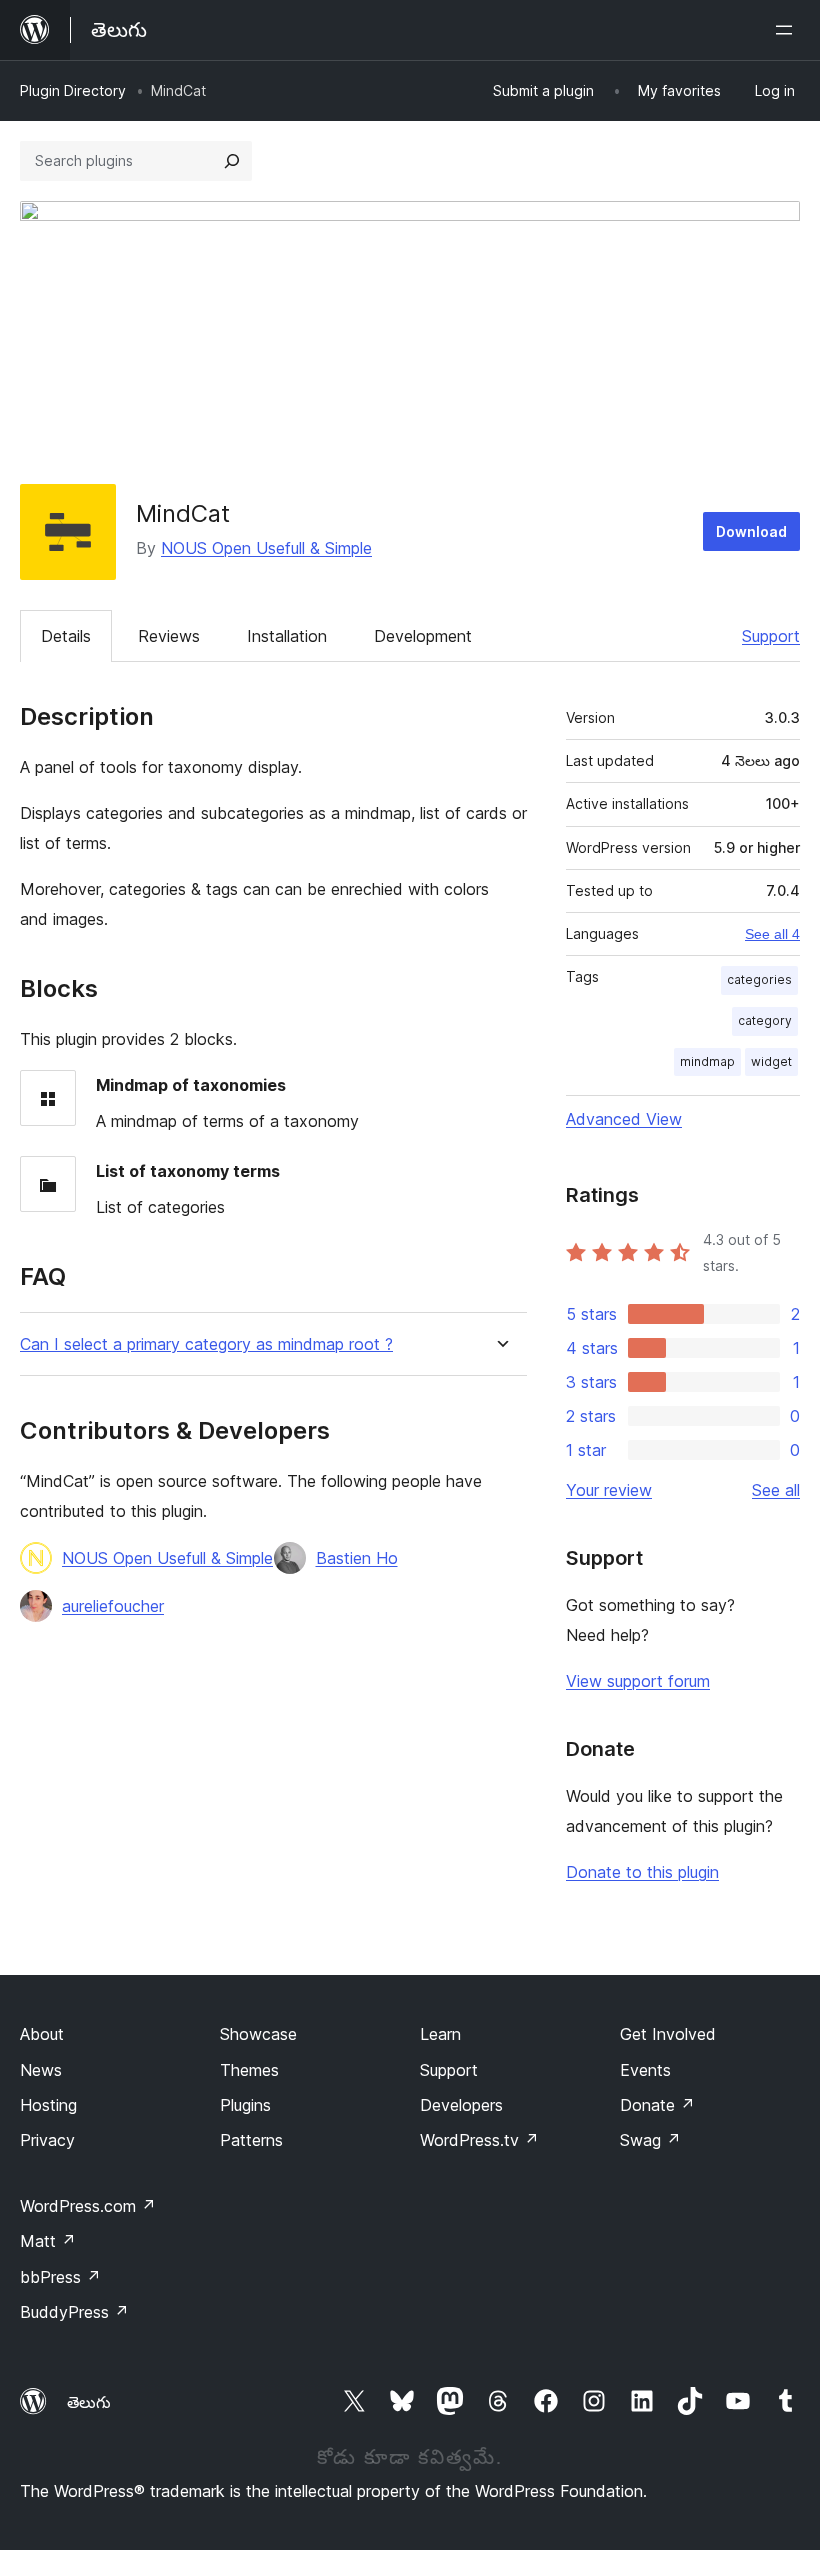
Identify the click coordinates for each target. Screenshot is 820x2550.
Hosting (48, 2105)
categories (759, 979)
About (42, 2034)
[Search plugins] (232, 161)
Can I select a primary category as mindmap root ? (206, 1344)
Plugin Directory (73, 90)
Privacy (47, 2140)
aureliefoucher (113, 1606)
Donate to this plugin (642, 1872)
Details (66, 636)
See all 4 (772, 934)
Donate (657, 2105)
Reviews (169, 636)
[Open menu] (788, 30)
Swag (650, 2140)
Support (771, 636)
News (41, 2070)
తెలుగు (89, 2402)
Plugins (245, 2105)
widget (771, 1061)
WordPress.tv (479, 2140)
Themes (249, 2070)
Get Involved (668, 2034)
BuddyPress (74, 2312)
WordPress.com (88, 2206)
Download (751, 531)
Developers (461, 2105)
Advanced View (624, 1119)
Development (423, 636)
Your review (609, 1490)
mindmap (707, 1061)
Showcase (258, 2034)
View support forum (638, 1681)
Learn (440, 2034)
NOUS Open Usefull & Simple (266, 548)
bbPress (60, 2277)
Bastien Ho (357, 1558)
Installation (287, 636)
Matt (48, 2241)
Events (645, 2070)
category (765, 1020)
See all (776, 1490)
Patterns (251, 2140)
